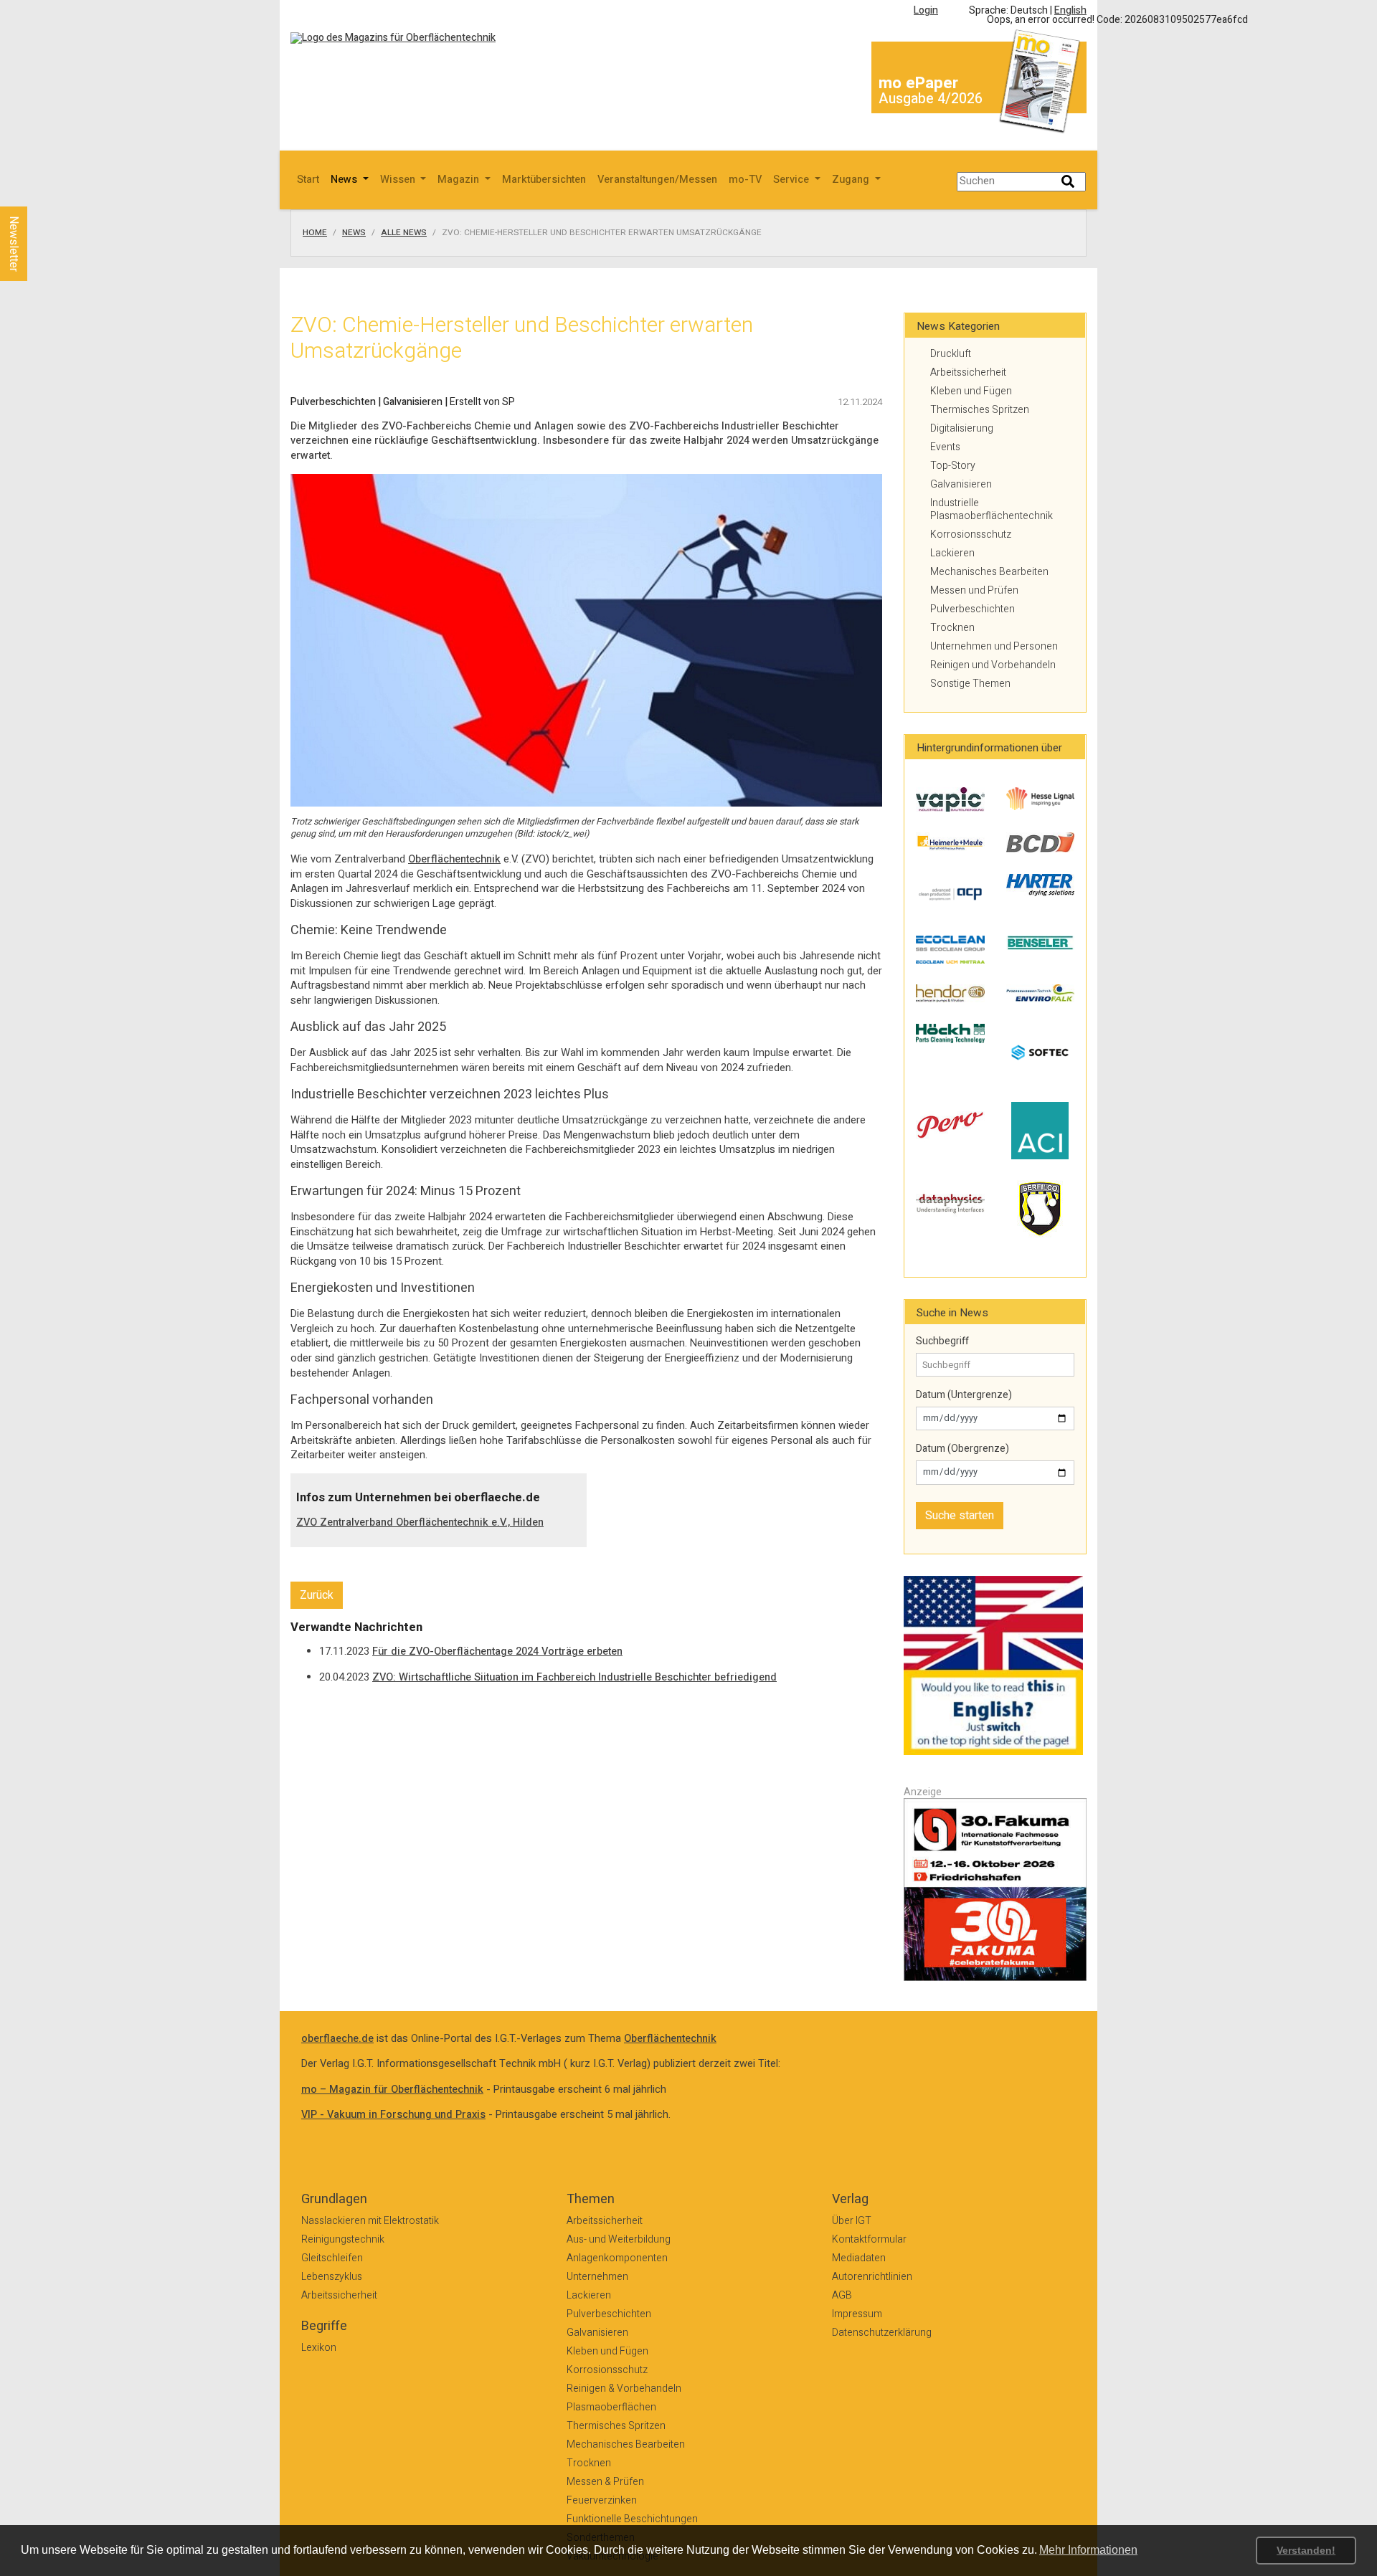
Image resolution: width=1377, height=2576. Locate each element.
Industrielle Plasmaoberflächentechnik (992, 509)
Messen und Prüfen (974, 590)
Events (945, 447)
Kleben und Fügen (971, 391)
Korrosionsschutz (971, 534)
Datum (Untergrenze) (964, 1395)
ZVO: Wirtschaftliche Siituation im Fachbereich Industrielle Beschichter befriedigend (574, 1677)
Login (926, 10)
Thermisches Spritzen (980, 410)
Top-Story (953, 466)
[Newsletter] (37, 193)
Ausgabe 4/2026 (931, 99)
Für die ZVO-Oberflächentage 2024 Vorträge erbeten (497, 1651)
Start (308, 180)
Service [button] (792, 180)
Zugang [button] (852, 180)
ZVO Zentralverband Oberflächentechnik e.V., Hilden (420, 1522)
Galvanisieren (961, 484)
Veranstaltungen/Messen (657, 180)
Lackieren (952, 553)
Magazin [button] (460, 180)
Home (315, 233)
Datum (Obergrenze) (962, 1449)
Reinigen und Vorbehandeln (993, 665)
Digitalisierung (962, 428)
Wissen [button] (399, 180)
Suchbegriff (942, 1341)
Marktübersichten (544, 180)
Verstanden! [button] (1306, 2550)
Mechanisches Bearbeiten (989, 572)
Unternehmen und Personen (994, 646)
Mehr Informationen (1088, 2550)
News (354, 233)
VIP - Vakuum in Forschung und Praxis (393, 2115)
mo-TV (745, 180)
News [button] (345, 180)
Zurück (317, 1595)
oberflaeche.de (337, 2039)
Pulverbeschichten (973, 609)
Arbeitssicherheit (968, 372)
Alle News (404, 233)
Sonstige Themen (970, 684)
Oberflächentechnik (454, 859)
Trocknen (952, 628)
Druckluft (951, 354)
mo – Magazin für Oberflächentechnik (392, 2090)
